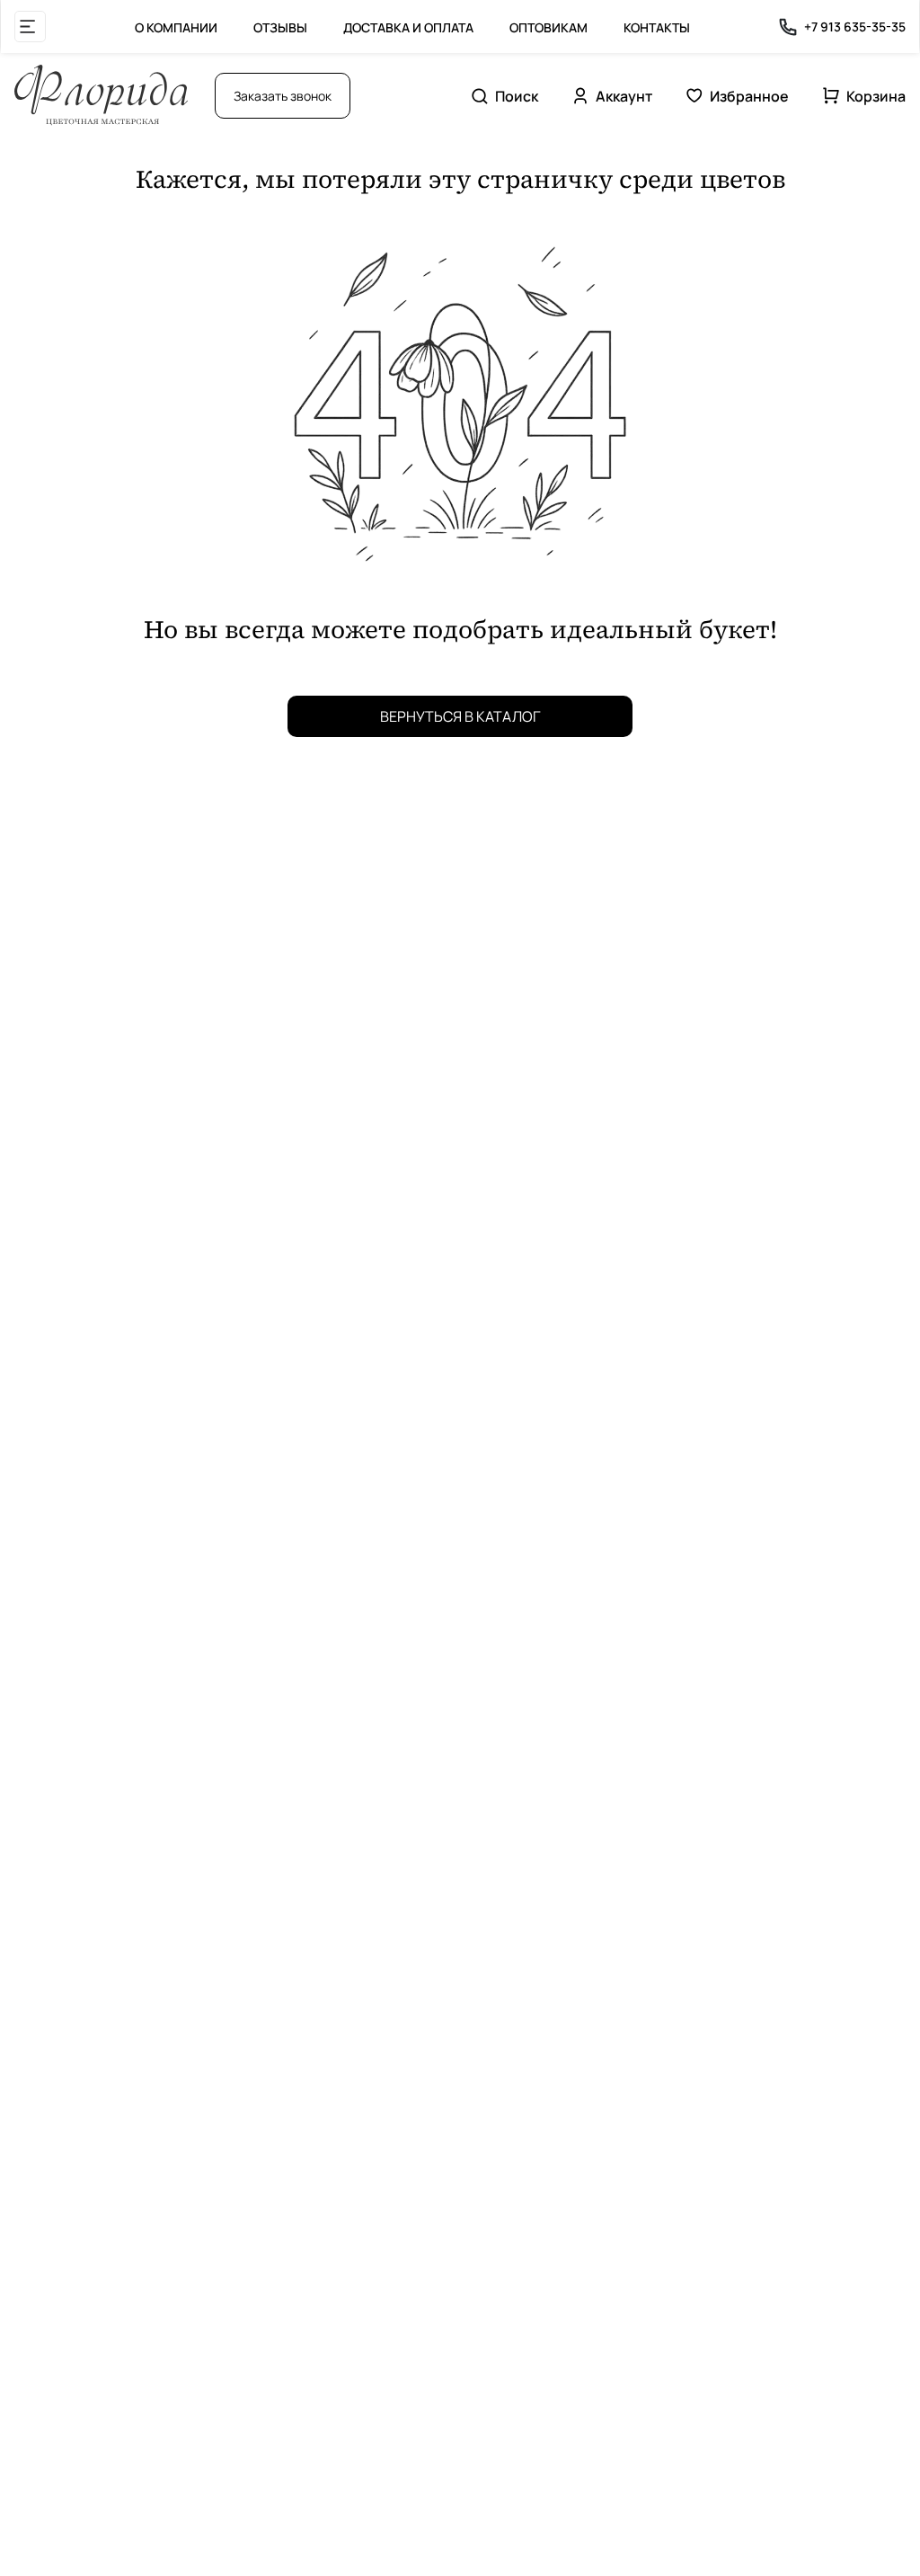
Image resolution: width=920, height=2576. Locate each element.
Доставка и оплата (408, 27)
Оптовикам (548, 27)
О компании (176, 27)
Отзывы (280, 27)
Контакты (657, 27)
